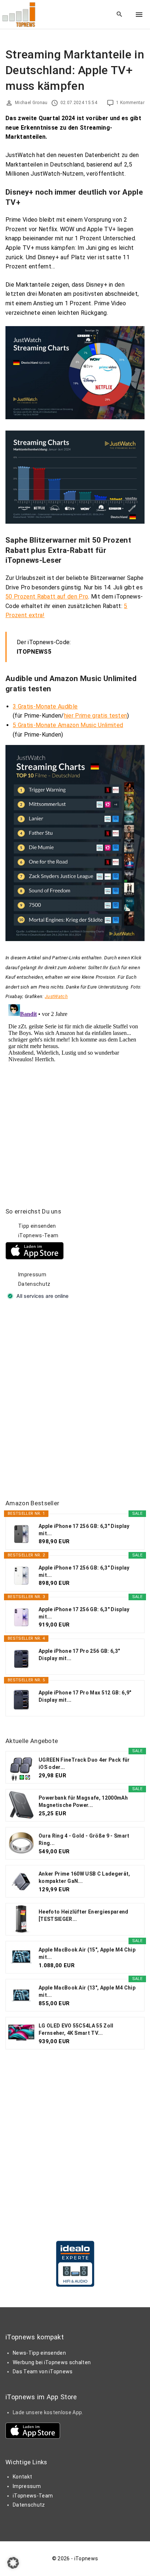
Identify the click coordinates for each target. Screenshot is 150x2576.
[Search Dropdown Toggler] (120, 15)
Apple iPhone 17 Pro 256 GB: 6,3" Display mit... (79, 1655)
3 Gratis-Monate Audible (45, 706)
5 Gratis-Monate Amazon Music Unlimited (68, 725)
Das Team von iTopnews (43, 2371)
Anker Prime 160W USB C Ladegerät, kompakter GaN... (84, 1877)
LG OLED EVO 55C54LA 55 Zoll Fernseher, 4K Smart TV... (76, 2029)
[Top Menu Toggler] (139, 15)
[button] (13, 2563)
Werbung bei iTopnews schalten (52, 2362)
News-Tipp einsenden (39, 2353)
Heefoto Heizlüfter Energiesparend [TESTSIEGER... (84, 1915)
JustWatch (56, 996)
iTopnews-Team (38, 1235)
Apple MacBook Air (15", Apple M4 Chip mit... (87, 1953)
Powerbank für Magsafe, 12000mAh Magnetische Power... (83, 1801)
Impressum (32, 1274)
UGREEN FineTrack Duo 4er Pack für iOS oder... (84, 1763)
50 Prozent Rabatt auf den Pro (47, 597)
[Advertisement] (75, 1400)
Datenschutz (34, 1284)
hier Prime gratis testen (96, 716)
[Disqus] (75, 1093)
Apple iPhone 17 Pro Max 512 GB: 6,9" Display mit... (85, 1696)
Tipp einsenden (37, 1226)
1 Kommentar (130, 103)
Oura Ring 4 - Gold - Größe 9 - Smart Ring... (84, 1839)
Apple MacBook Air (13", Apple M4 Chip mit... (87, 1991)
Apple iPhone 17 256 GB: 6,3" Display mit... (84, 1530)
